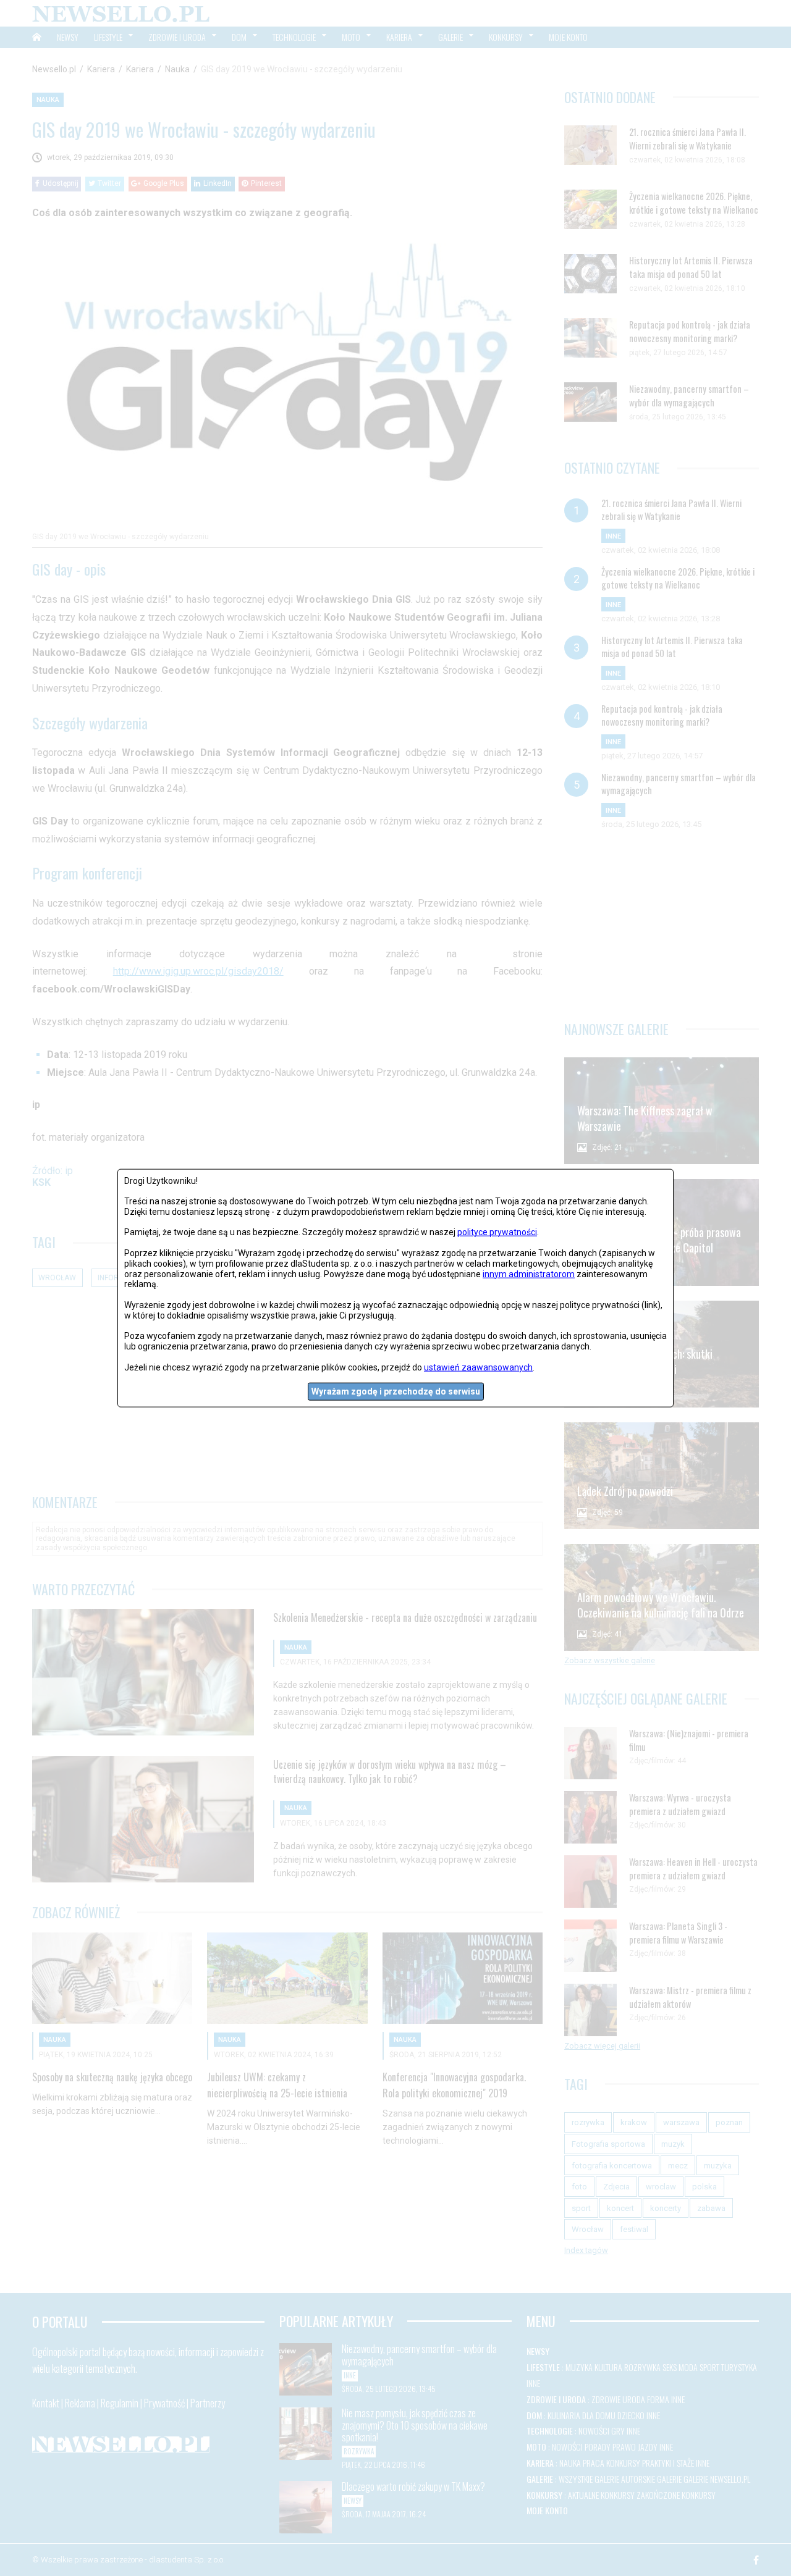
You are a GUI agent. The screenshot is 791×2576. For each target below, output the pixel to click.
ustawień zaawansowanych (478, 1367)
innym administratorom (529, 1273)
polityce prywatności (497, 1232)
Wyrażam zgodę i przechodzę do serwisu (396, 1391)
